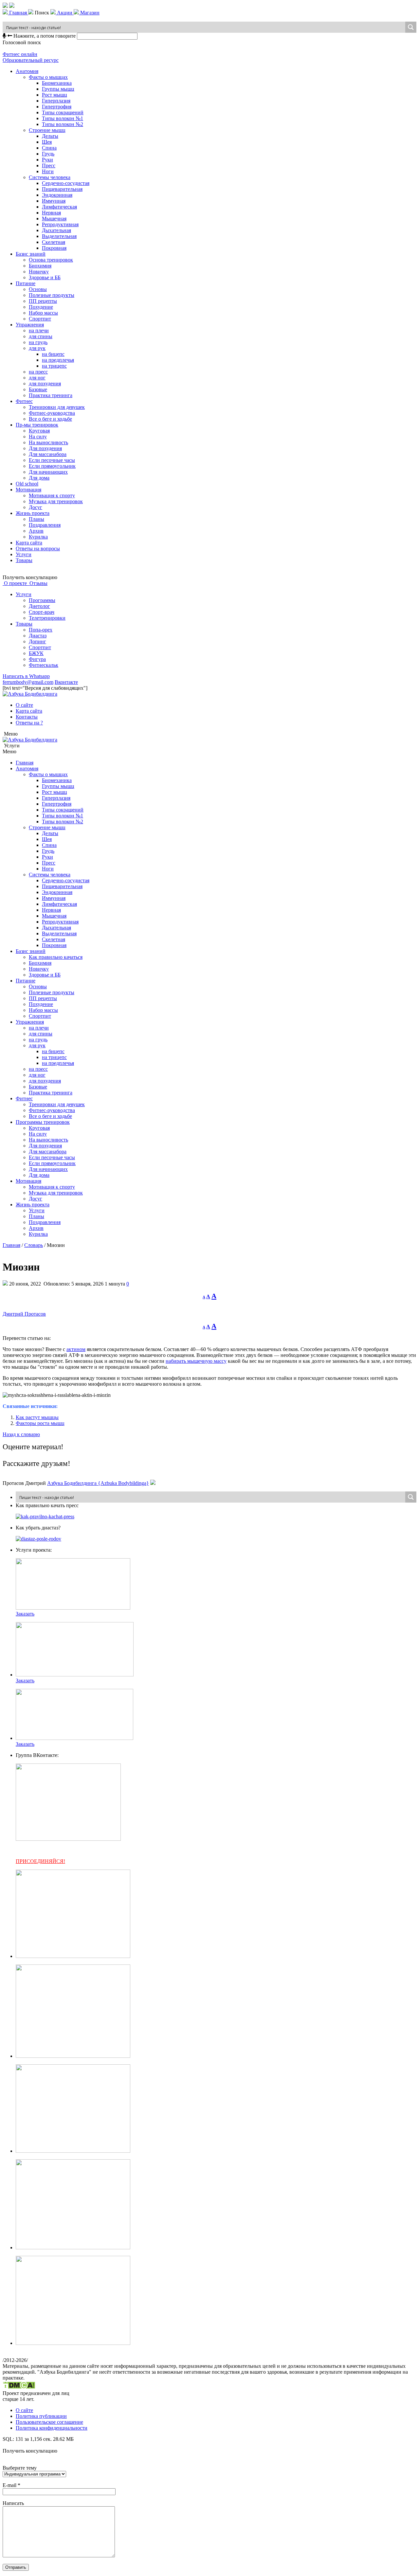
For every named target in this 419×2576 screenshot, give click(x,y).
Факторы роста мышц (40, 1423)
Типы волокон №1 (63, 118)
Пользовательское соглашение (49, 2422)
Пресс (49, 165)
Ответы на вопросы (38, 548)
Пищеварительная (62, 189)
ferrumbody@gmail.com (28, 682)
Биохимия (40, 266)
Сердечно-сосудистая (66, 183)
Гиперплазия (56, 101)
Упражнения (30, 325)
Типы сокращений (63, 112)
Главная (25, 763)
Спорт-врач (42, 612)
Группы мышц (58, 89)
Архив (36, 531)
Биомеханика (57, 83)
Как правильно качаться (56, 957)
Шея (47, 142)
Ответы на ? (29, 723)
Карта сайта (29, 543)
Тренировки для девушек (57, 407)
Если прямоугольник (52, 466)
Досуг (36, 507)
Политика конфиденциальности (52, 2428)
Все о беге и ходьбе (50, 419)
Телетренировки (47, 618)
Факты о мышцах (48, 77)
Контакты (27, 717)
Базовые (38, 389)
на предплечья (58, 360)
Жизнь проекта (33, 513)
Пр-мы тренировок (37, 425)
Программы (42, 600)
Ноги (48, 171)
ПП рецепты (43, 301)
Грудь (48, 154)
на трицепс (54, 366)
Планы (36, 519)
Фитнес (24, 401)
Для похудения (45, 448)
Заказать (25, 1614)
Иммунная (54, 201)
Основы (38, 289)
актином (76, 1349)
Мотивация (28, 490)
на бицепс (53, 354)
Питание (26, 283)
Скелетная (54, 242)
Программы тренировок (43, 1122)
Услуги (24, 554)
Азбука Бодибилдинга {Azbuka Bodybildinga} (98, 1483)
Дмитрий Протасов (24, 1314)
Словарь (34, 1245)
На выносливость (48, 442)
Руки (47, 160)
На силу (38, 437)
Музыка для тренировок (56, 501)
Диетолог (39, 606)
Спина (49, 148)
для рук (37, 348)
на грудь (38, 342)
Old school (27, 484)
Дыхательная (56, 230)
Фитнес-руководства (52, 413)
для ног (37, 378)
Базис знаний (31, 254)
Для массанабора (48, 454)
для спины (41, 336)
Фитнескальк (44, 665)
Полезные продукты (52, 295)
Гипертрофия (57, 107)
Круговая (39, 431)
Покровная (54, 248)
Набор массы (43, 313)
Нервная (51, 213)
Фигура (37, 659)
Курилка (38, 537)
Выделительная (59, 236)
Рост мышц (55, 95)
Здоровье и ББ (45, 277)
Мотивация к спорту (52, 495)
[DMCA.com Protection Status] (19, 2387)
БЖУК (36, 653)
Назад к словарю (21, 1434)
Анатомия (27, 71)
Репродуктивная (60, 224)
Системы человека (50, 177)
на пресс (38, 372)
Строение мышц (47, 130)
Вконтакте (66, 682)
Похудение (41, 307)
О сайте (24, 705)
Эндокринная (57, 195)
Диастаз (38, 636)
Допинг (37, 641)
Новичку (39, 272)
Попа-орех (41, 630)
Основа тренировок (51, 260)
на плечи (39, 330)
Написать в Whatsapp (26, 676)
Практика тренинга (51, 395)
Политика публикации (41, 2416)
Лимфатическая (59, 207)
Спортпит (40, 319)
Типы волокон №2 (63, 124)
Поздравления (45, 525)
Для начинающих (48, 472)
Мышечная (54, 219)
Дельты (50, 136)
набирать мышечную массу (196, 1361)
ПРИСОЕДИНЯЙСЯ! (40, 1861)
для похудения (45, 384)
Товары (24, 560)
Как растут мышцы (37, 1417)
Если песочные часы (52, 460)
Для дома (39, 478)
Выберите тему (20, 2468)
